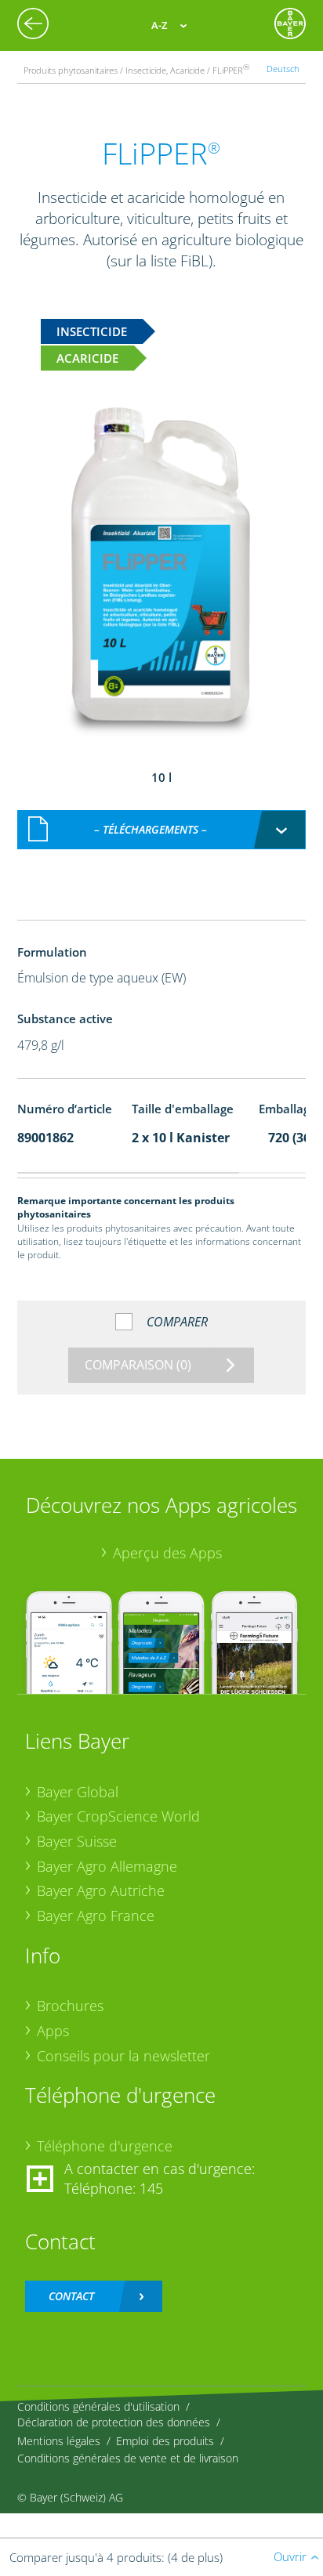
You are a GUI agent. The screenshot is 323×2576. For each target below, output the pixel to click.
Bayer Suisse (77, 1841)
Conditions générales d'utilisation (98, 2406)
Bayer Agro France (96, 1916)
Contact (71, 2296)
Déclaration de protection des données (114, 2422)
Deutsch (283, 69)
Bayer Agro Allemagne (107, 1866)
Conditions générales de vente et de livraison (128, 2458)
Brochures (70, 2006)
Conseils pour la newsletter (123, 2056)
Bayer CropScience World (118, 1816)
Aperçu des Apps (167, 1553)
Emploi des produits (165, 2441)
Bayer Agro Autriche (101, 1890)
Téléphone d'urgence (105, 2146)
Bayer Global (78, 1792)
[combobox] (162, 830)
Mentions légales (59, 2441)
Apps (53, 2031)
